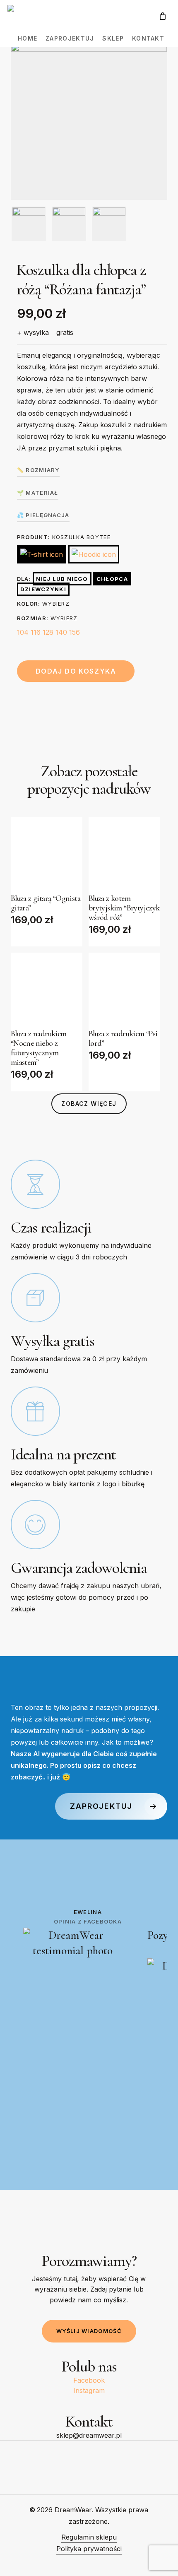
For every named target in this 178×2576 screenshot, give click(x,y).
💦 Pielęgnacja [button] (43, 515)
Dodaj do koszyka (76, 671)
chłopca (112, 579)
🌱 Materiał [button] (38, 493)
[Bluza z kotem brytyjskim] (124, 853)
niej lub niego (62, 579)
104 (23, 632)
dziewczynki (43, 589)
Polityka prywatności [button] (89, 2549)
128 (48, 632)
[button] (89, 1104)
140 (61, 632)
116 (36, 632)
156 (75, 632)
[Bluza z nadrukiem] (47, 988)
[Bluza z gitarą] (47, 853)
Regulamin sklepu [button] (89, 2537)
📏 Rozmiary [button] (38, 470)
